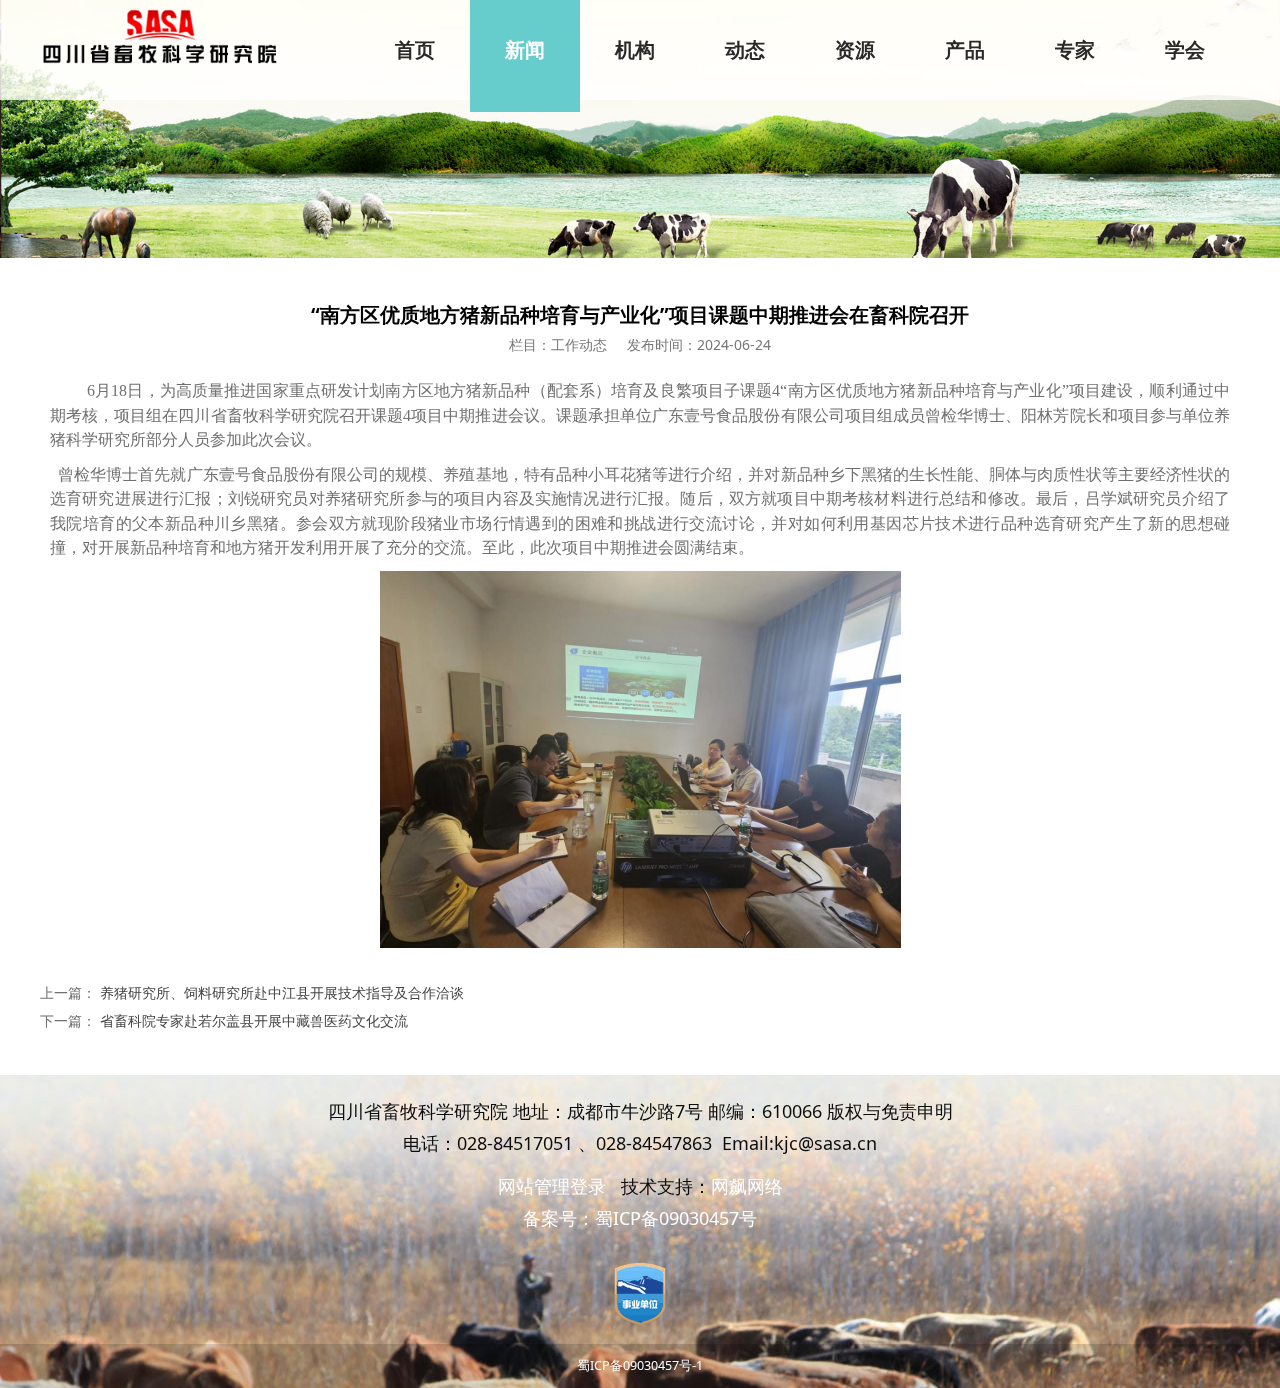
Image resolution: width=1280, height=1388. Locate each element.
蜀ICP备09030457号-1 (640, 1365)
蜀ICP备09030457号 (676, 1218)
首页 (415, 50)
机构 (635, 50)
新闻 (525, 50)
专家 (1075, 50)
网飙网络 (747, 1186)
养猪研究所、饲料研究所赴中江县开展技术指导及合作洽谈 (282, 992)
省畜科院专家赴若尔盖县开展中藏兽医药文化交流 (254, 1020)
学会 (1185, 50)
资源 (855, 50)
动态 (745, 50)
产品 (965, 50)
